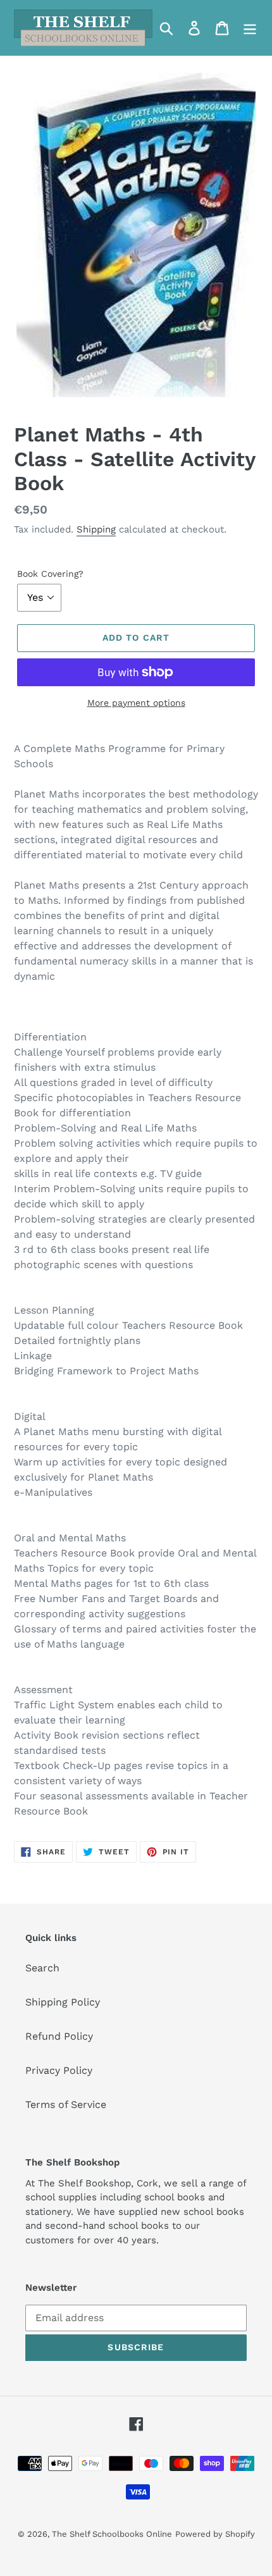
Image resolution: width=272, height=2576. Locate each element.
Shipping (96, 529)
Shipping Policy (63, 2002)
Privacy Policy (59, 2070)
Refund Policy (59, 2036)
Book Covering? (50, 574)
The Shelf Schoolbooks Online (112, 2534)
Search (42, 1968)
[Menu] (250, 28)
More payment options (136, 703)
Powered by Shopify (215, 2534)
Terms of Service (66, 2105)
